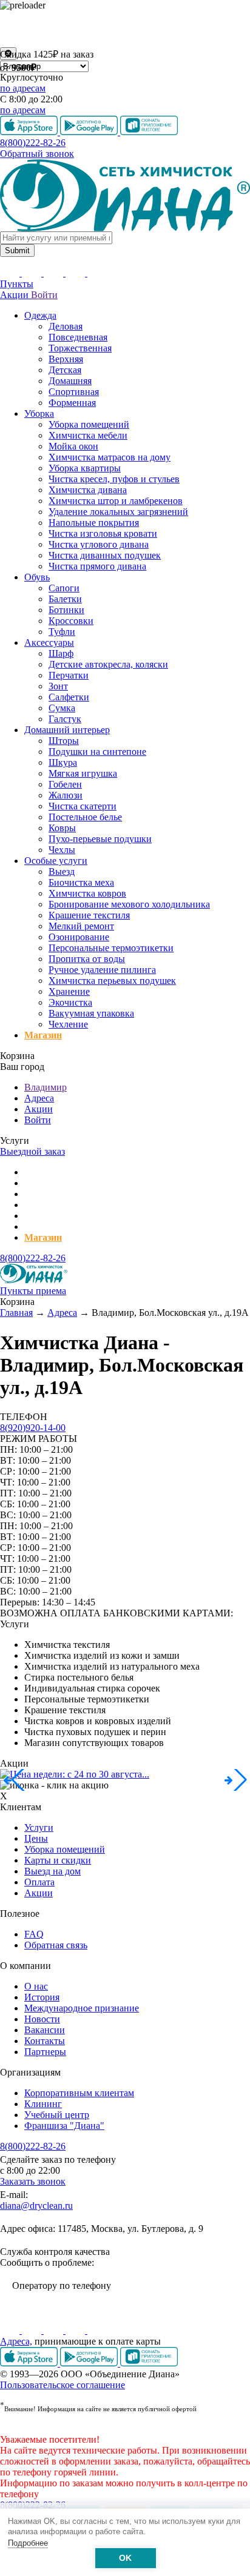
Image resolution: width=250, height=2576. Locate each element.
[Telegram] (76, 2330)
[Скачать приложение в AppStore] (30, 2363)
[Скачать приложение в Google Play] (90, 2363)
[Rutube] (55, 2330)
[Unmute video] (125, 29)
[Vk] (11, 2330)
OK (125, 2558)
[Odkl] (33, 2330)
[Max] (97, 2330)
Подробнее (28, 2543)
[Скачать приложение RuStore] (149, 2363)
